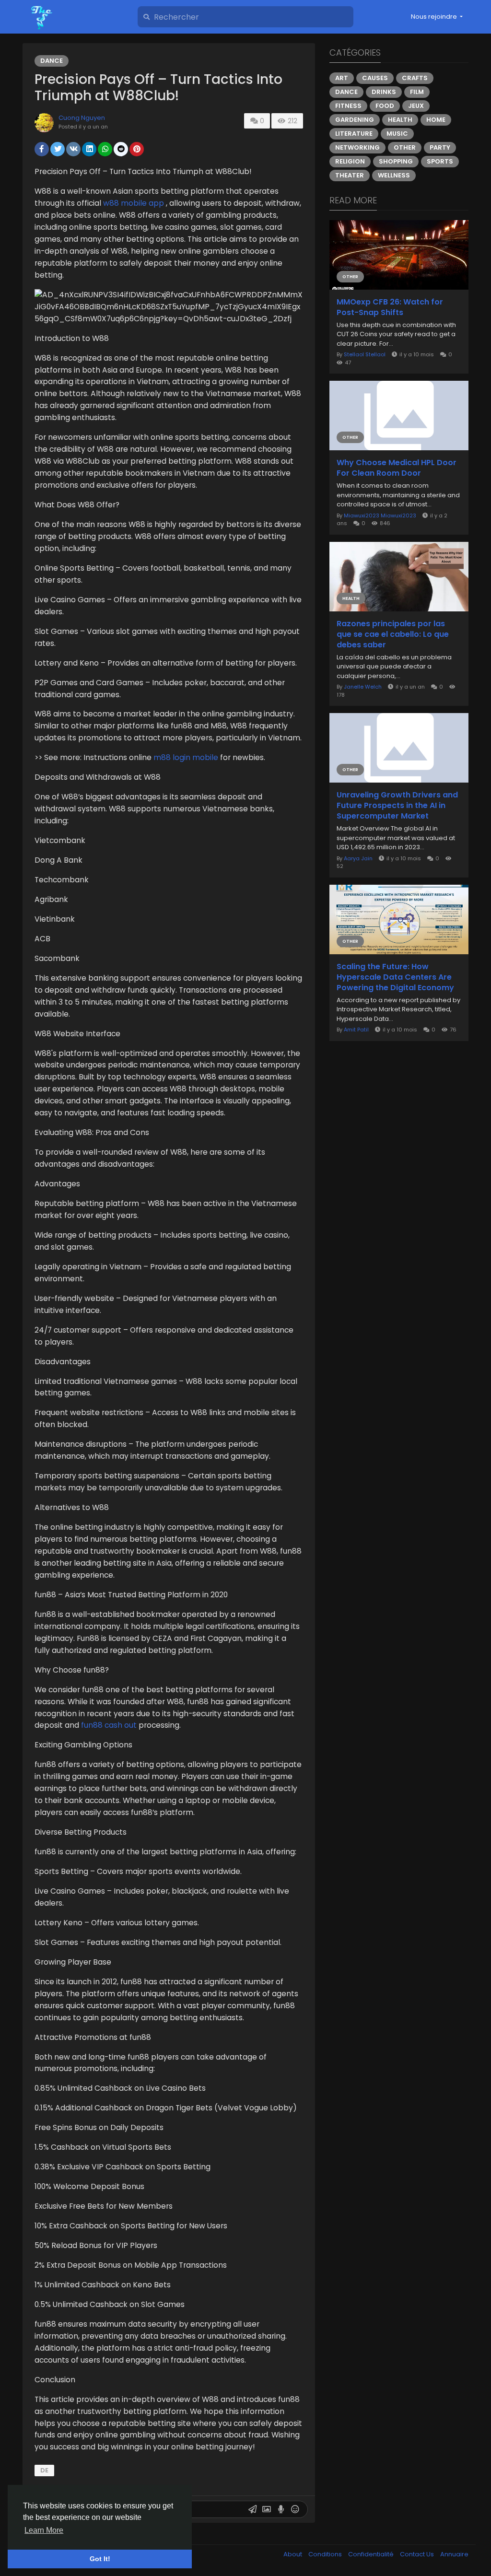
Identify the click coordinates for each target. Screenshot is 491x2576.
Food (385, 106)
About (293, 2554)
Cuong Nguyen (82, 118)
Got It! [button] (100, 2559)
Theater (350, 175)
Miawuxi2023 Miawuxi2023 (380, 515)
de (44, 2470)
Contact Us (418, 2554)
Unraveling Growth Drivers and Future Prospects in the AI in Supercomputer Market (397, 806)
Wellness (394, 175)
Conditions (326, 2554)
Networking (357, 147)
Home (436, 120)
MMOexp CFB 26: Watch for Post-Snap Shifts (390, 307)
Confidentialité (372, 2554)
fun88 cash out (109, 1725)
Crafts (415, 78)
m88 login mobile (186, 757)
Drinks (384, 92)
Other (405, 147)
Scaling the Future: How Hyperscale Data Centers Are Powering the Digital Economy (395, 977)
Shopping (396, 161)
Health (400, 120)
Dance (52, 61)
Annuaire (454, 2554)
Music (397, 134)
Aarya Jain (358, 858)
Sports (440, 161)
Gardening (355, 120)
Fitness (348, 106)
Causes (375, 78)
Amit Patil (356, 1030)
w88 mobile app (134, 203)
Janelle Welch (363, 687)
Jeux (416, 106)
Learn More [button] (44, 2530)
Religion (350, 161)
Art (342, 78)
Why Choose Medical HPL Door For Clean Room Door (397, 468)
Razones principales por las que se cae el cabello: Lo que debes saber (393, 634)
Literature (354, 134)
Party (440, 147)
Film (417, 92)
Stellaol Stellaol (365, 354)
